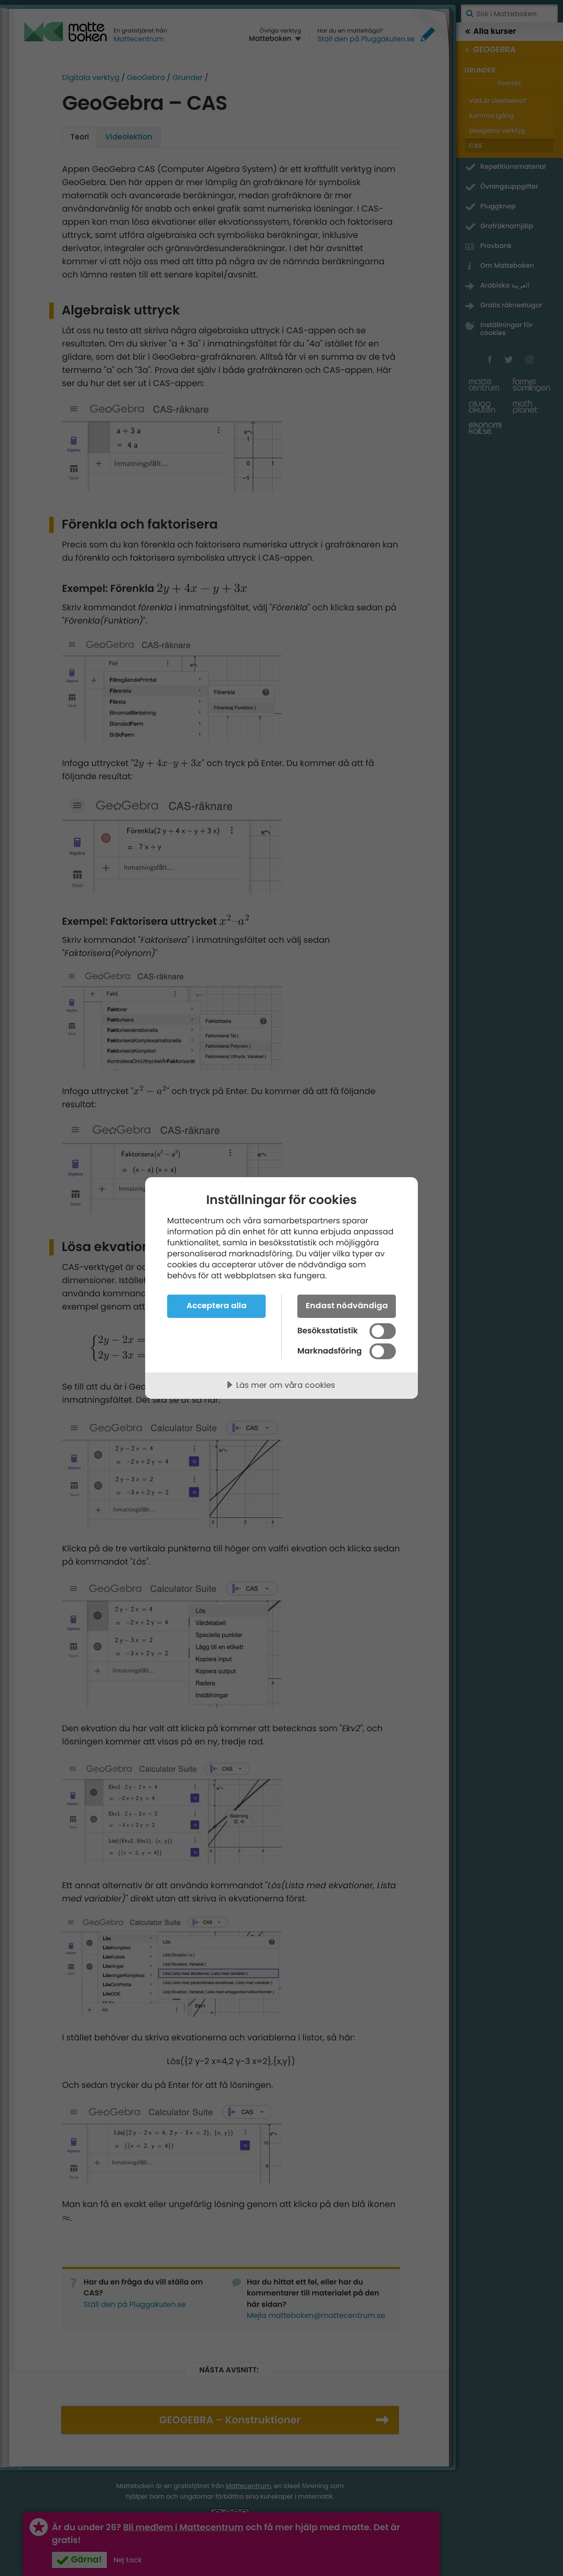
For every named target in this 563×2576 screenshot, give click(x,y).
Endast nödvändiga (347, 1305)
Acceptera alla (217, 1305)
